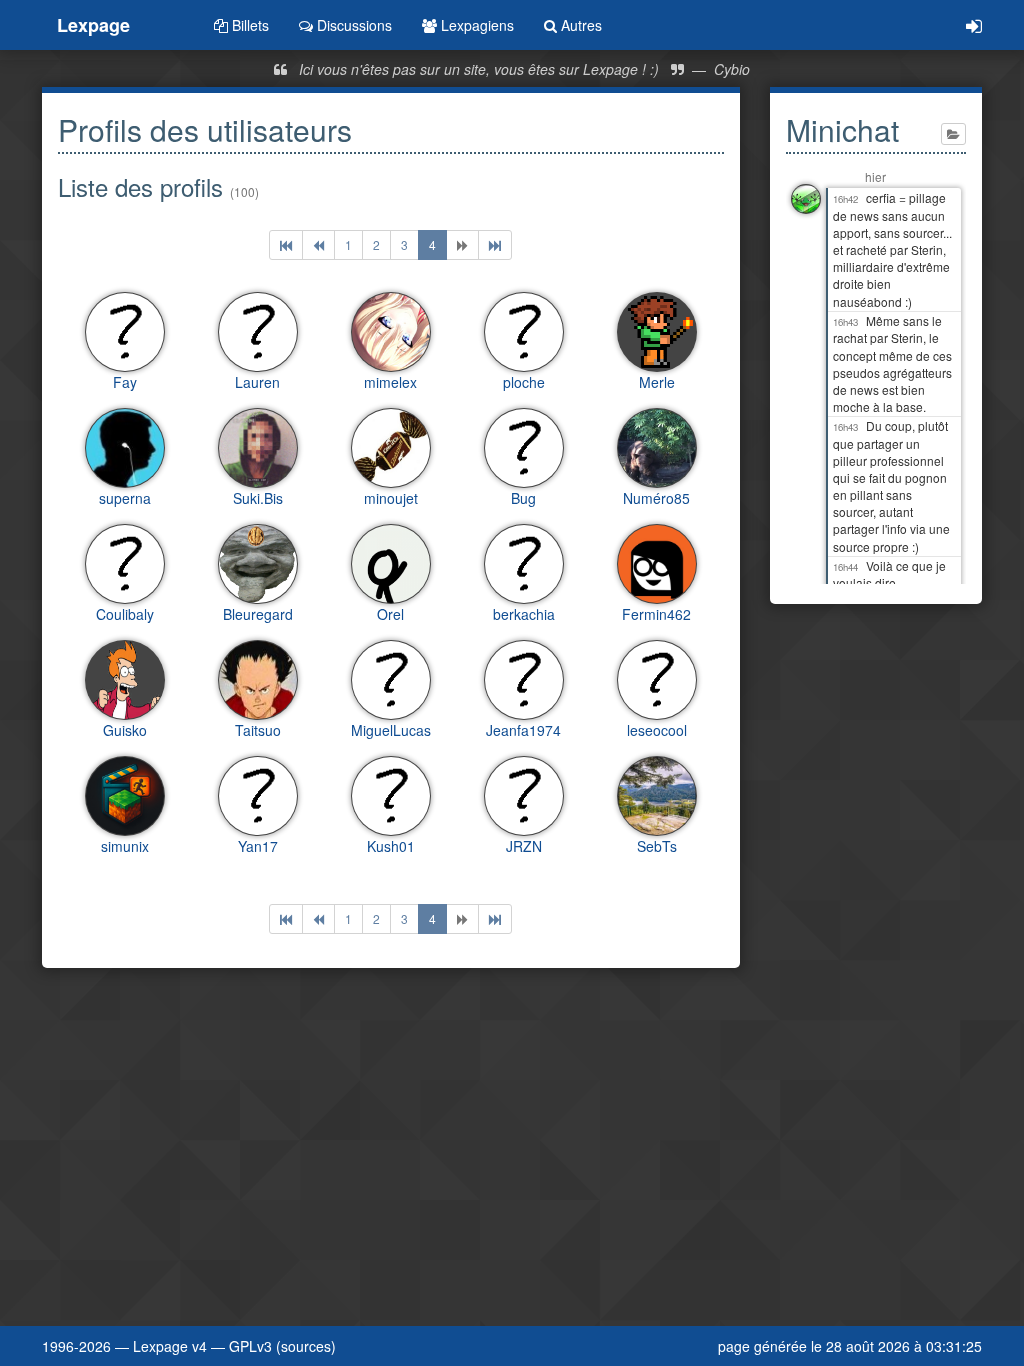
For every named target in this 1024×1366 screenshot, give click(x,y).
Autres (579, 25)
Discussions (352, 25)
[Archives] (953, 134)
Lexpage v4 (170, 1346)
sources (306, 1346)
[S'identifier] (974, 25)
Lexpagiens (475, 25)
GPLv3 (250, 1346)
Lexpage (93, 25)
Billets (248, 25)
